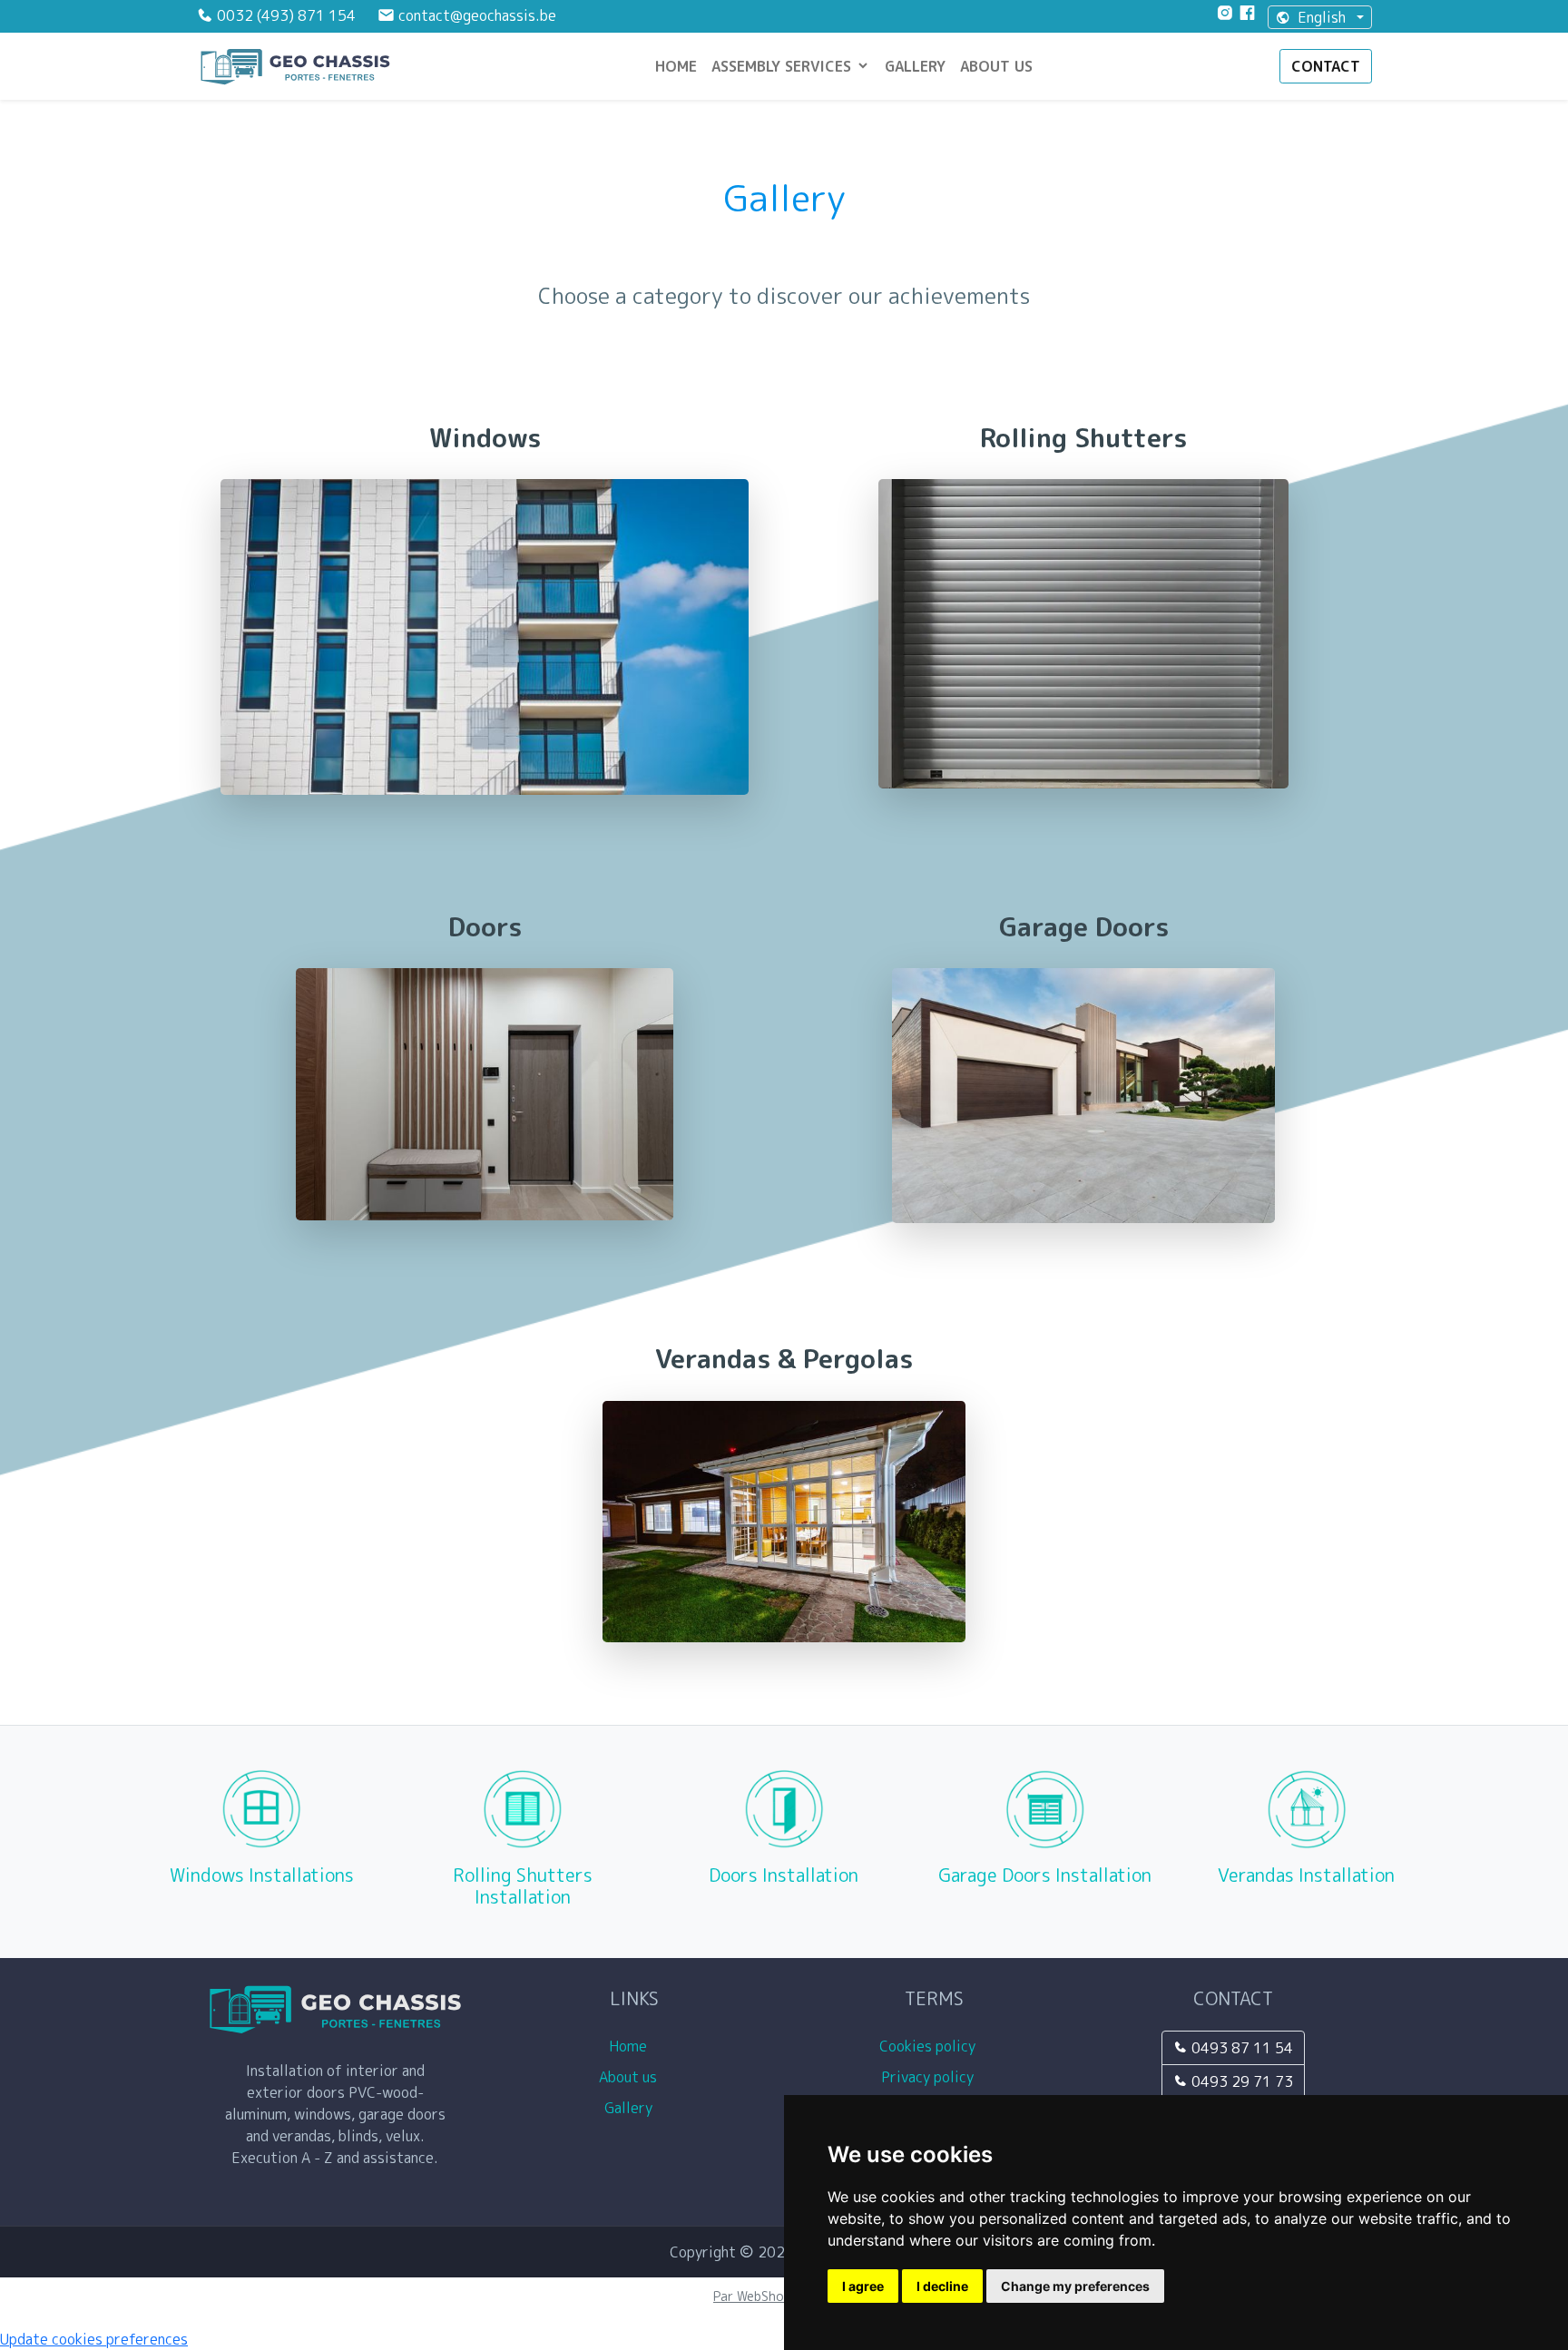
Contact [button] (1326, 66)
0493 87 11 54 (1240, 2048)
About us (996, 66)
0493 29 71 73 (1240, 2081)
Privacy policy (934, 2077)
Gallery (915, 66)
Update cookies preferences (94, 2339)
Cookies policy (934, 2046)
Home (676, 66)
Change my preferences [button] (1075, 2286)
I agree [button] (863, 2286)
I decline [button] (942, 2286)
